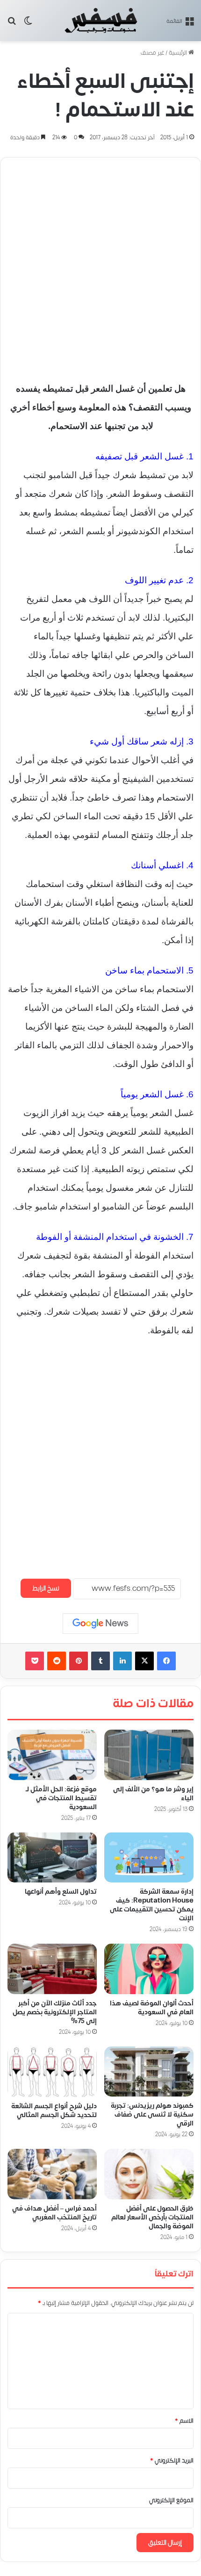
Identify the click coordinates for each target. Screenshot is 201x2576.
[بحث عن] (12, 24)
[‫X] (144, 1661)
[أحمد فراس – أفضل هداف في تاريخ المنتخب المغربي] (52, 2174)
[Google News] (100, 1624)
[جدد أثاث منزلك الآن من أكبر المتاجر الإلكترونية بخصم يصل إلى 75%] (52, 1969)
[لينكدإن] (122, 1661)
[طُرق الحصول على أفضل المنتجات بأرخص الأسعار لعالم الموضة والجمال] (149, 2174)
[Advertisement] (100, 265)
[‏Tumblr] (100, 1661)
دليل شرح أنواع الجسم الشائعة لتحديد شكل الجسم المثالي (54, 2111)
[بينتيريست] (79, 1661)
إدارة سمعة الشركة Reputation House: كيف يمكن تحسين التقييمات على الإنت (152, 1905)
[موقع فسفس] (100, 21)
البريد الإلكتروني (172, 2461)
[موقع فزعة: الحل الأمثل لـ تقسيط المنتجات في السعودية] (52, 1755)
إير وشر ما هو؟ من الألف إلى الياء (153, 1794)
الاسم (184, 2421)
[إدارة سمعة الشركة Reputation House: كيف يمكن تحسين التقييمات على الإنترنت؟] (149, 1858)
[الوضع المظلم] (28, 24)
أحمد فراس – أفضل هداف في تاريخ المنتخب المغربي (54, 2213)
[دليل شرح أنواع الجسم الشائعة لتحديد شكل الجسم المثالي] (52, 2072)
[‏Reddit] (57, 1661)
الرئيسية (179, 53)
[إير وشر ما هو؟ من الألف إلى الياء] (149, 1755)
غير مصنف (152, 53)
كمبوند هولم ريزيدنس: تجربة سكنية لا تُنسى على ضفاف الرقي (152, 2114)
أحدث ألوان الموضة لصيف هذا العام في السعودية (152, 2008)
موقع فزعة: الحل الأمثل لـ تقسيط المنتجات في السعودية (61, 1798)
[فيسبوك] (166, 1661)
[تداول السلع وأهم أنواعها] (52, 1858)
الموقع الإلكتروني (171, 2500)
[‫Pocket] (35, 1661)
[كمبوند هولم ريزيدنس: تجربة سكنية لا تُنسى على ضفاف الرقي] (149, 2072)
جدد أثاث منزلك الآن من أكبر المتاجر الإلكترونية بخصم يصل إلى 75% (55, 2012)
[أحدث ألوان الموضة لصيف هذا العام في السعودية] (149, 1969)
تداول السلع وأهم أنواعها (61, 1892)
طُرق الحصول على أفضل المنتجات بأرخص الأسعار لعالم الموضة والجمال (152, 2217)
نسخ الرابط (46, 1588)
